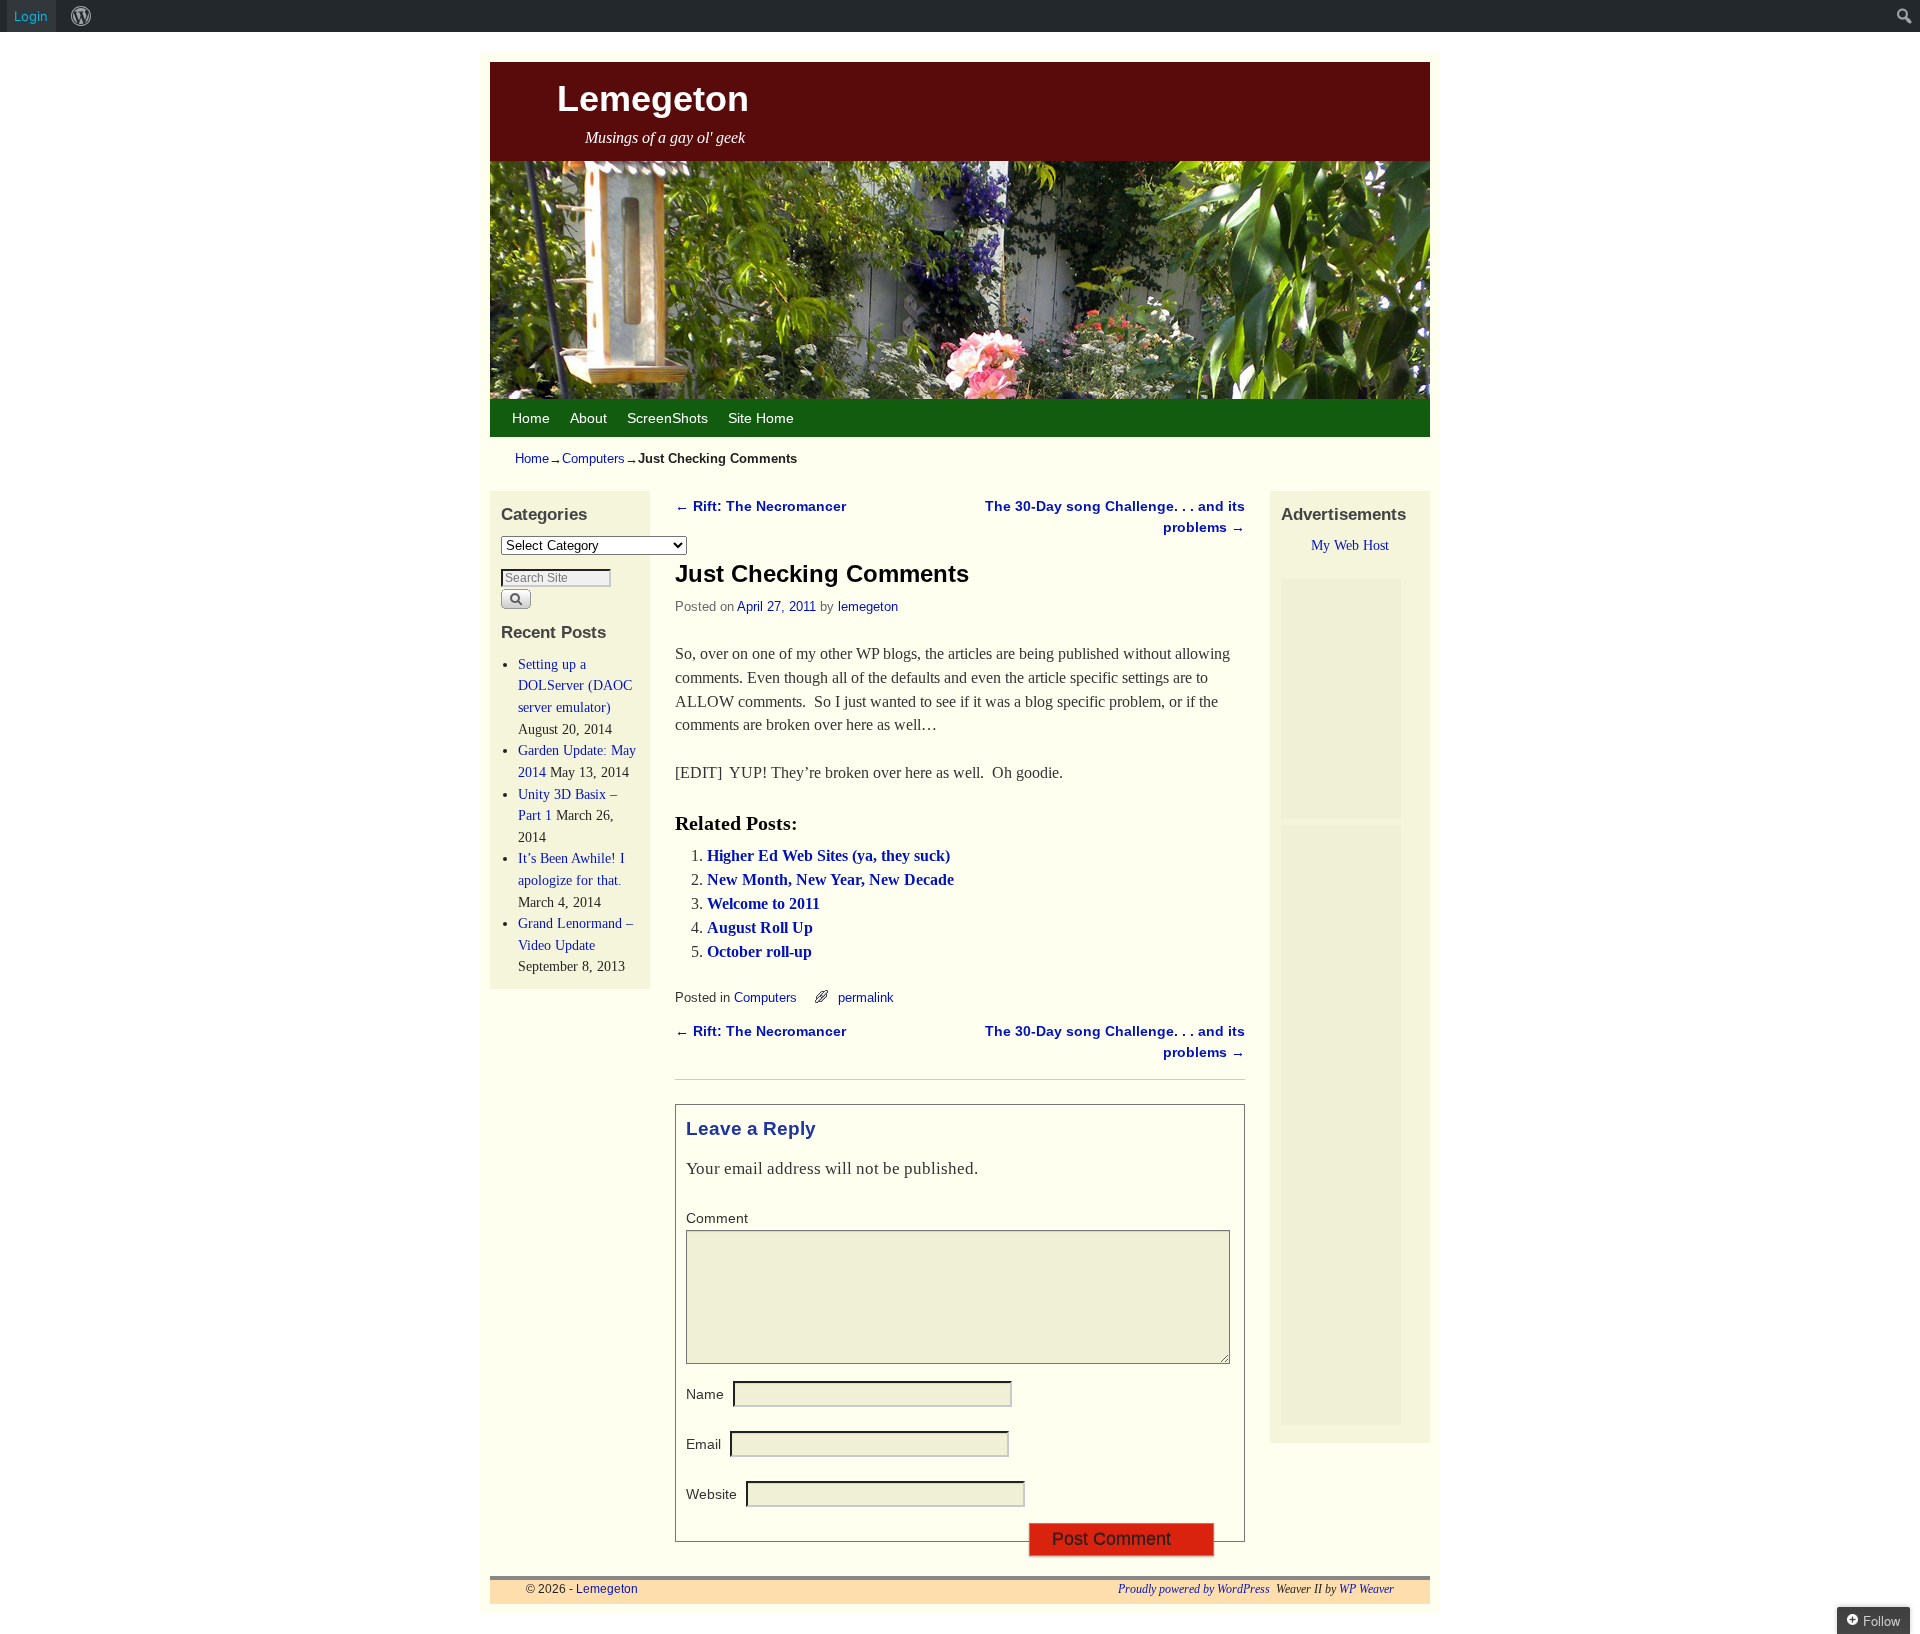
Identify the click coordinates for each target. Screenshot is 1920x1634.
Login (31, 16)
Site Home (761, 418)
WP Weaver (1366, 1589)
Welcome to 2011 (763, 903)
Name (705, 1394)
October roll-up (759, 951)
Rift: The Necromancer (760, 506)
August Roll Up (760, 927)
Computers (593, 458)
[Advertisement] (1341, 699)
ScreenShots (667, 418)
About (588, 418)
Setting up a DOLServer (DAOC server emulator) (575, 685)
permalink (866, 997)
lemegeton (868, 606)
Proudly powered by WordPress (1194, 1589)
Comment (717, 1218)
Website (711, 1494)
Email (703, 1444)
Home (531, 418)
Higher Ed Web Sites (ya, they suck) (828, 855)
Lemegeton (653, 98)
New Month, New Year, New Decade (830, 879)
